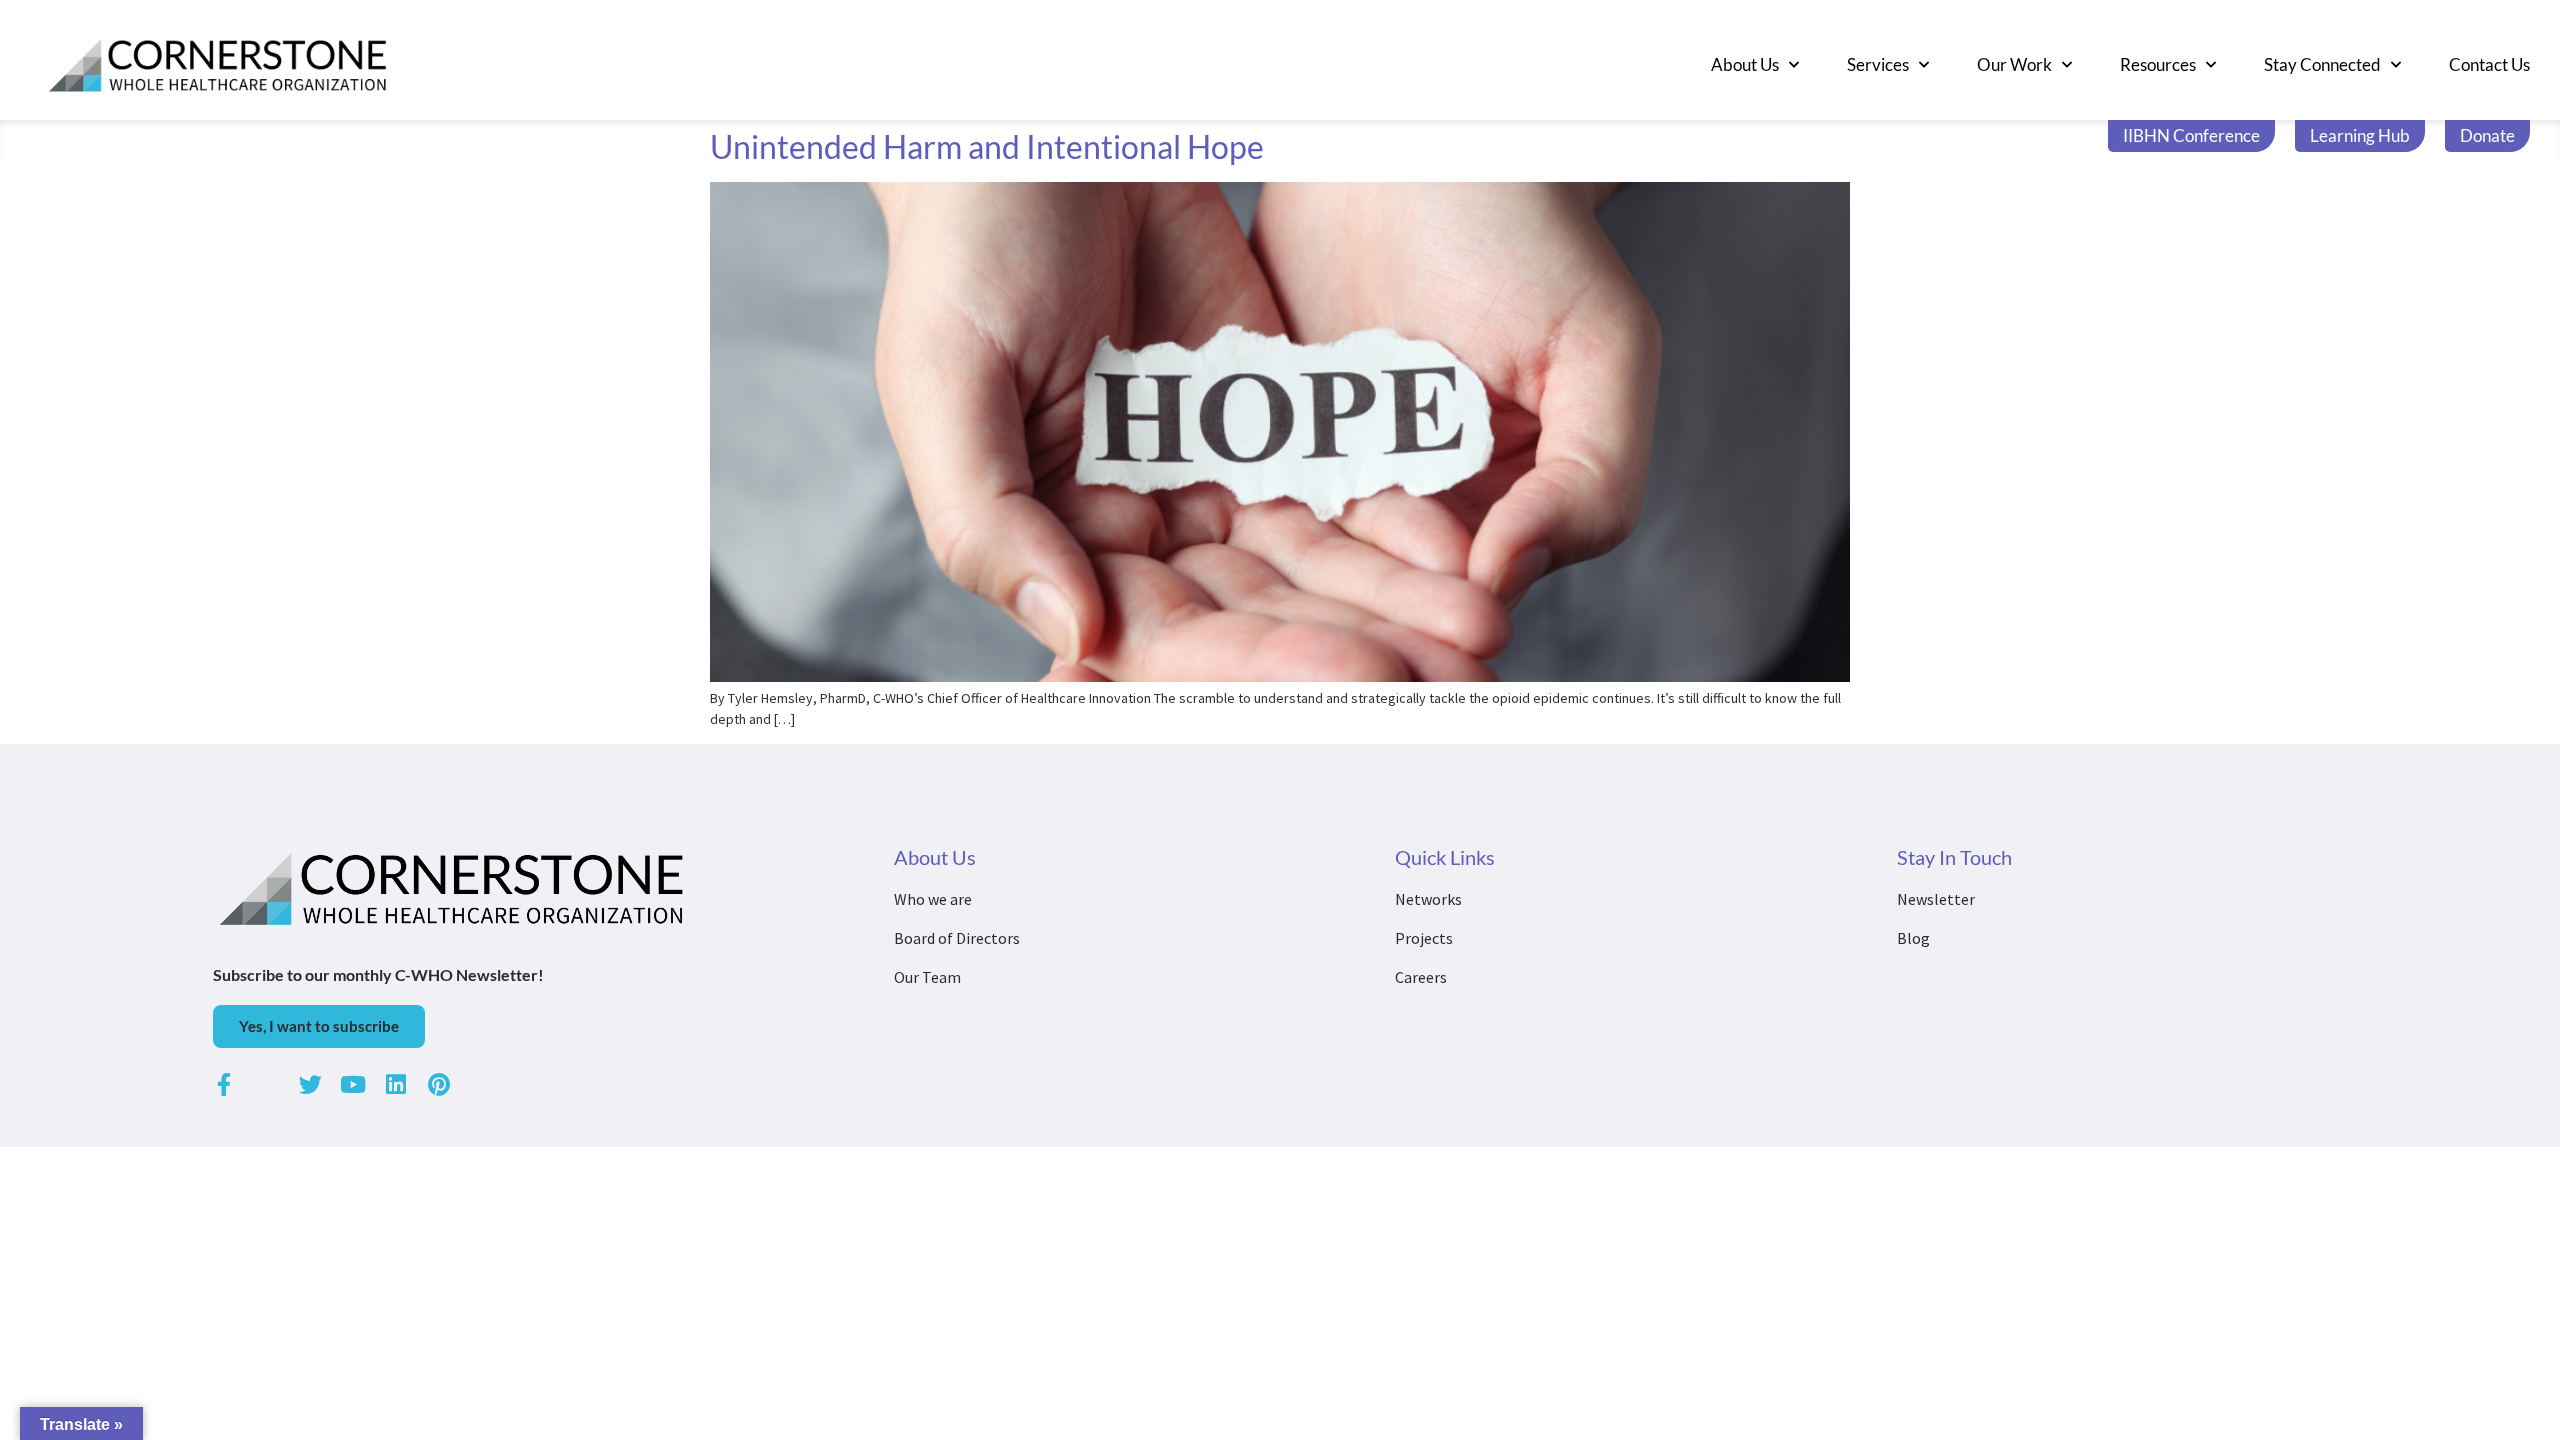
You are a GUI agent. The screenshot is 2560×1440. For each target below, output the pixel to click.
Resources (2158, 64)
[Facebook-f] (224, 1084)
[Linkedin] (396, 1084)
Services (1878, 64)
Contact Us (2489, 64)
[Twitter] (310, 1084)
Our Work (2014, 64)
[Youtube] (353, 1084)
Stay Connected (2322, 64)
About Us (1745, 64)
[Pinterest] (439, 1084)
